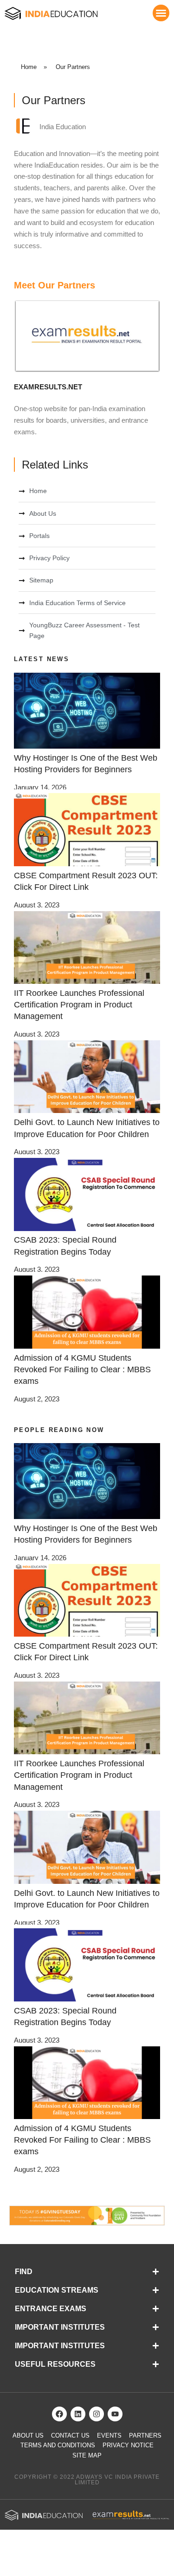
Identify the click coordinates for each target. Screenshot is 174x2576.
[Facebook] (59, 2414)
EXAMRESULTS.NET (48, 387)
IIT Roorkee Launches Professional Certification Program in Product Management (79, 1005)
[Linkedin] (78, 2414)
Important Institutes (60, 2327)
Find (24, 2272)
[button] (161, 13)
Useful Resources (55, 2364)
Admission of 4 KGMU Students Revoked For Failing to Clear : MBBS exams (82, 1369)
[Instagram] (97, 2414)
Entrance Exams (51, 2309)
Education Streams (57, 2290)
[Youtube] (115, 2414)
